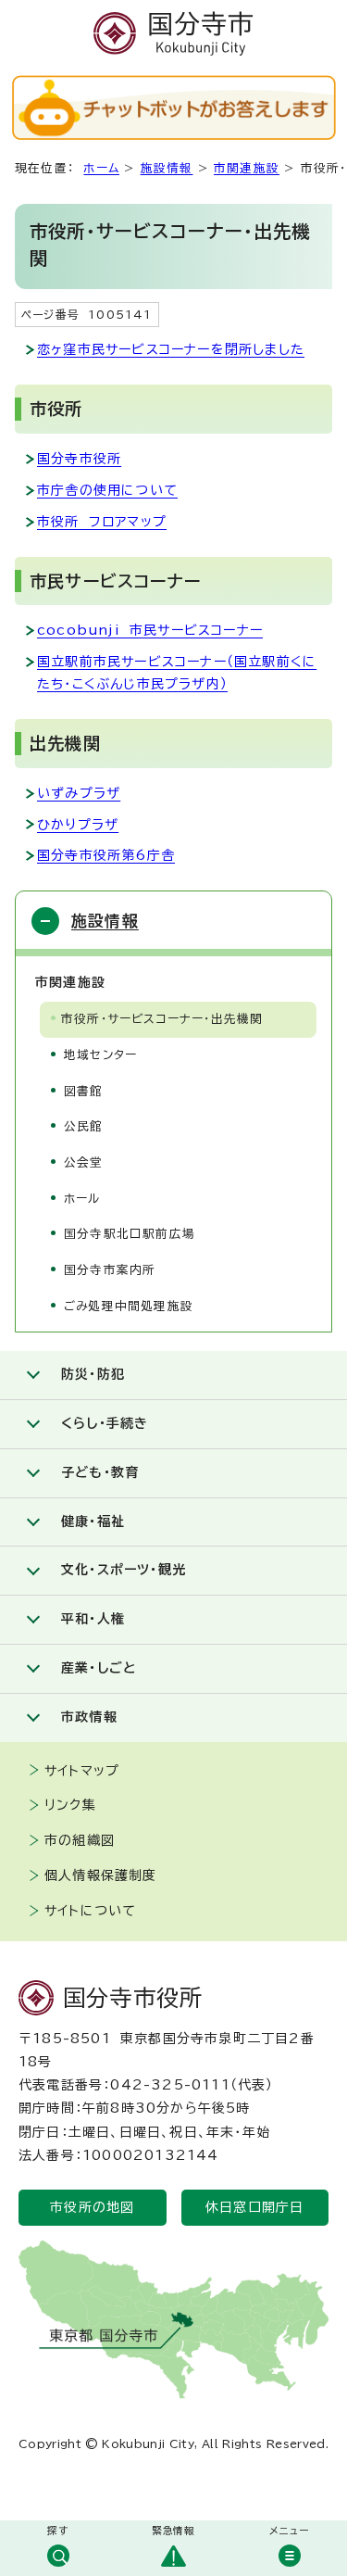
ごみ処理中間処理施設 (129, 1306)
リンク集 (70, 1805)
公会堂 (84, 1162)
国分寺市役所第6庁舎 (106, 855)
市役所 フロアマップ (102, 522)
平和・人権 (93, 1619)
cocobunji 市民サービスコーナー (150, 630)
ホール (82, 1199)
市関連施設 (247, 168)
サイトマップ (82, 1771)
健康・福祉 (93, 1522)
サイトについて (90, 1911)
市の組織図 (80, 1840)
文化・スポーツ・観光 (124, 1570)
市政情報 (89, 1717)
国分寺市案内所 (110, 1270)
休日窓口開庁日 (254, 2207)
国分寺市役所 (79, 459)
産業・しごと (99, 1668)
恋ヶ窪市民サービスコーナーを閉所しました (171, 349)
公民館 (84, 1126)
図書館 (84, 1091)
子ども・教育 (100, 1472)
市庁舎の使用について (107, 490)
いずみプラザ (79, 793)
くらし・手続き (105, 1423)
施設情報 (167, 168)
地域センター (100, 1055)
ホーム (101, 168)
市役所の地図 (92, 2207)
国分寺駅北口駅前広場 (130, 1234)
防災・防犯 (93, 1374)
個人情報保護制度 (101, 1875)
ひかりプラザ (78, 825)
